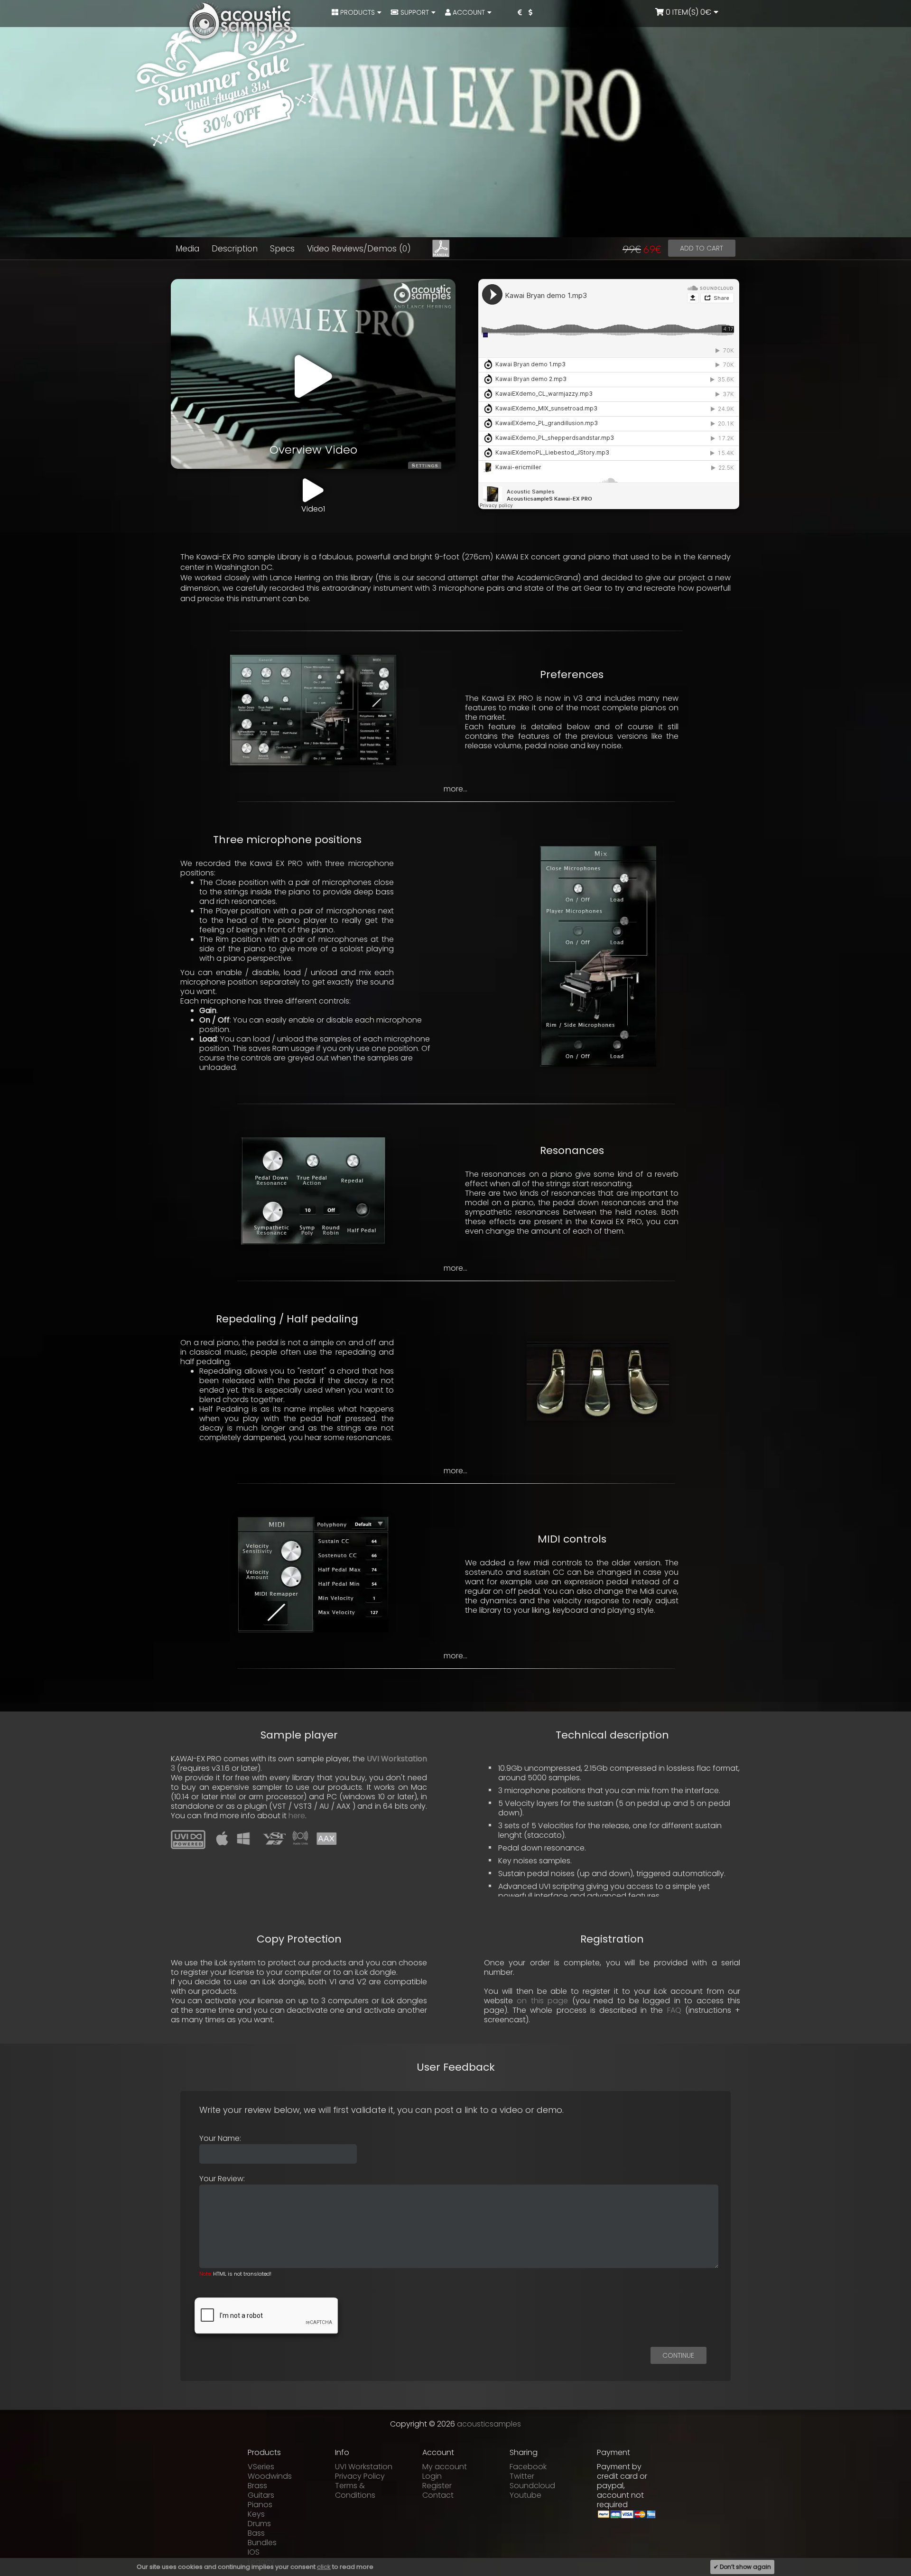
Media (187, 249)
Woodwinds (270, 2476)
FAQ (674, 2010)
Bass (256, 2533)
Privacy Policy (360, 2476)
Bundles (262, 2543)
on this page (542, 2001)
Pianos (260, 2505)
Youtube (525, 2495)
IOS (254, 2552)
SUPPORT (414, 12)
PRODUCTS (357, 12)
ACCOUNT (468, 12)
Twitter (522, 2476)
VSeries (261, 2467)
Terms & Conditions (355, 2490)
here (297, 1816)
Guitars (261, 2495)
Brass (257, 2486)
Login (432, 2476)
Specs (282, 249)
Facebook (528, 2467)
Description (235, 249)
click (324, 2567)
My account (445, 2467)
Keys (256, 2514)
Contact (438, 2495)
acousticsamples (489, 2424)
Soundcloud (532, 2486)
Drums (259, 2524)
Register (437, 2486)
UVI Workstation (364, 2467)
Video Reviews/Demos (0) (359, 249)
